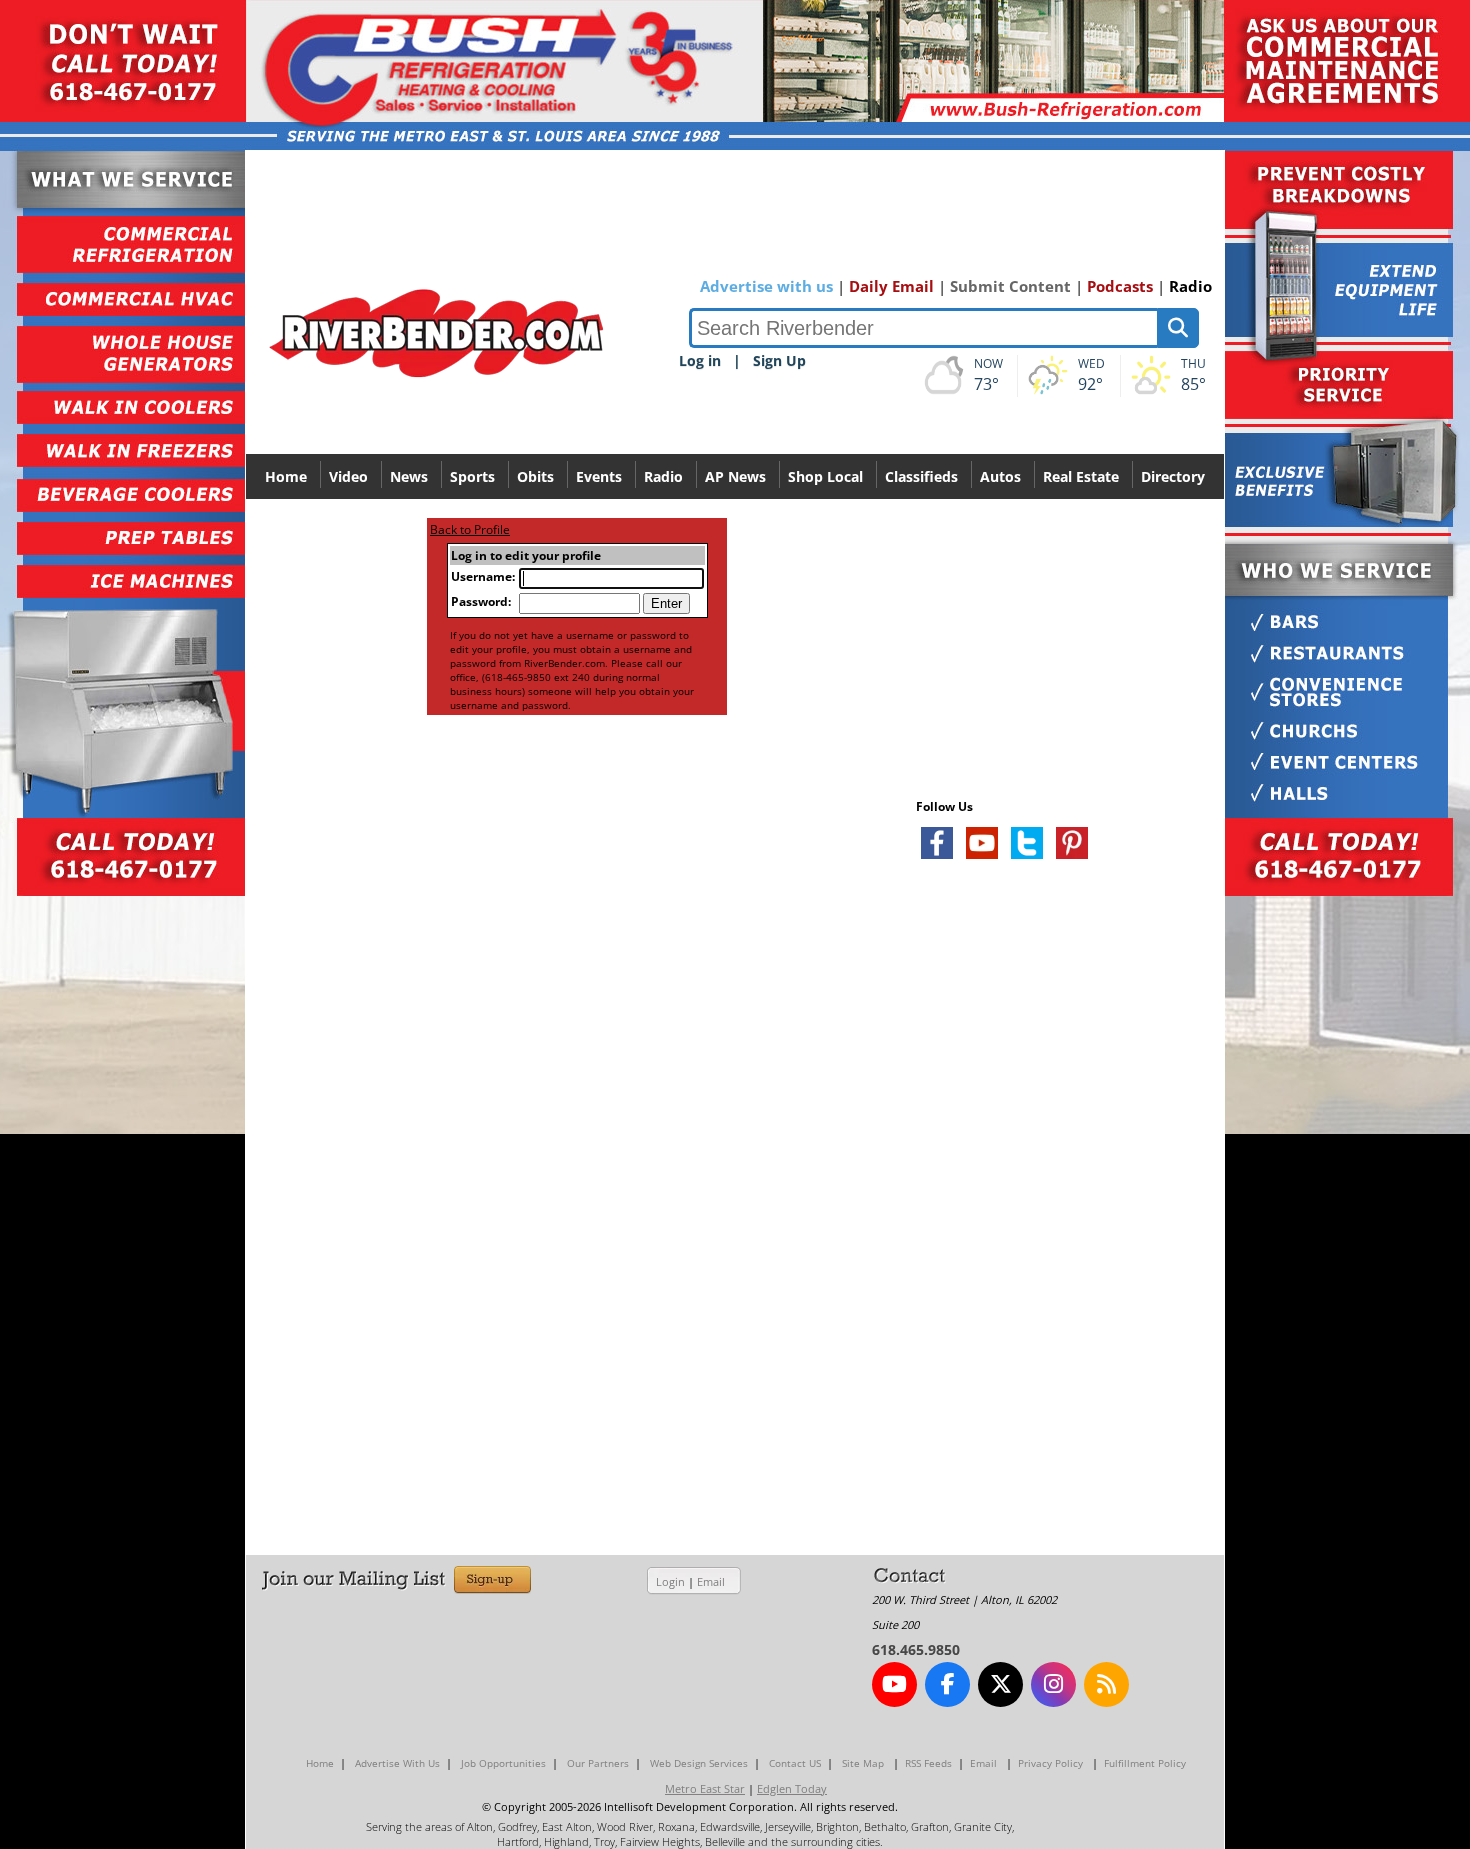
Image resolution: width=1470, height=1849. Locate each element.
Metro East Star (705, 1788)
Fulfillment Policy (1145, 1763)
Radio (1190, 286)
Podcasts (1120, 286)
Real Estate (1081, 476)
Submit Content (1010, 286)
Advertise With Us (397, 1763)
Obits (535, 476)
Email (711, 1581)
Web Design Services (699, 1763)
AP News (735, 476)
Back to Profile (470, 529)
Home (286, 476)
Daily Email (891, 286)
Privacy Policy (1050, 1763)
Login (670, 1581)
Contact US (795, 1763)
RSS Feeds (928, 1763)
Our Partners (598, 1763)
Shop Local (825, 476)
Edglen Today (792, 1788)
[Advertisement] (1066, 1112)
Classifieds (921, 476)
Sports (472, 476)
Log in (700, 360)
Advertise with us (766, 286)
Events (599, 476)
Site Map (863, 1763)
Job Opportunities (503, 1763)
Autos (1000, 476)
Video (348, 476)
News (409, 476)
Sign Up (779, 360)
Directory (1173, 476)
